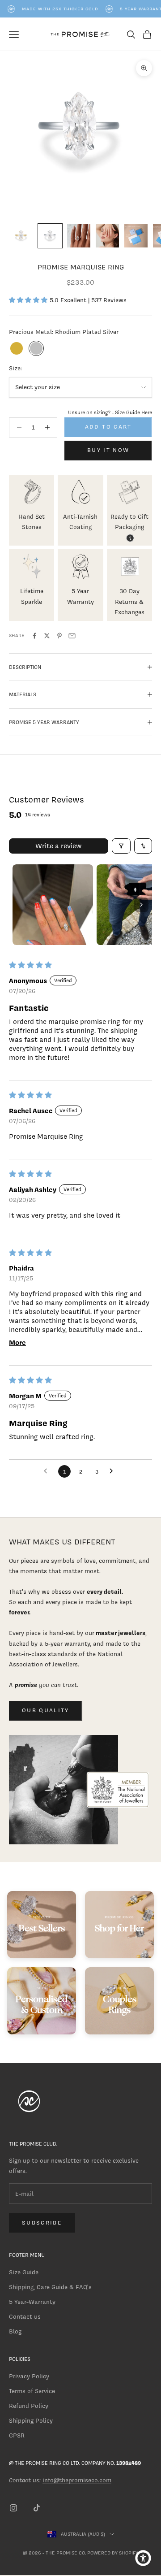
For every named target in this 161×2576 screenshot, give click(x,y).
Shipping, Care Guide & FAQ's (50, 2287)
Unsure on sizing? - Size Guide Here (110, 412)
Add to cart (108, 427)
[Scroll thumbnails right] (141, 905)
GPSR (17, 2435)
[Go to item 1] (21, 236)
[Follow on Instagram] (13, 2508)
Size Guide (24, 2272)
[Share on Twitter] (47, 636)
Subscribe (42, 2223)
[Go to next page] (114, 1471)
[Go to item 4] (107, 236)
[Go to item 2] (50, 236)
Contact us (25, 2317)
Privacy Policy (29, 2376)
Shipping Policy (31, 2421)
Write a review (59, 846)
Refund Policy (29, 2406)
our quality (46, 1710)
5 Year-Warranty (32, 2302)
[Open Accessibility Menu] (143, 2558)
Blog (15, 2331)
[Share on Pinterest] (59, 636)
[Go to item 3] (79, 236)
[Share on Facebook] (34, 636)
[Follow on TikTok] (37, 2508)
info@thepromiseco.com (77, 2480)
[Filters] (121, 846)
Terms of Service (32, 2391)
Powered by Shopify (113, 2553)
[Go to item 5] (136, 236)
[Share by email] (72, 636)
